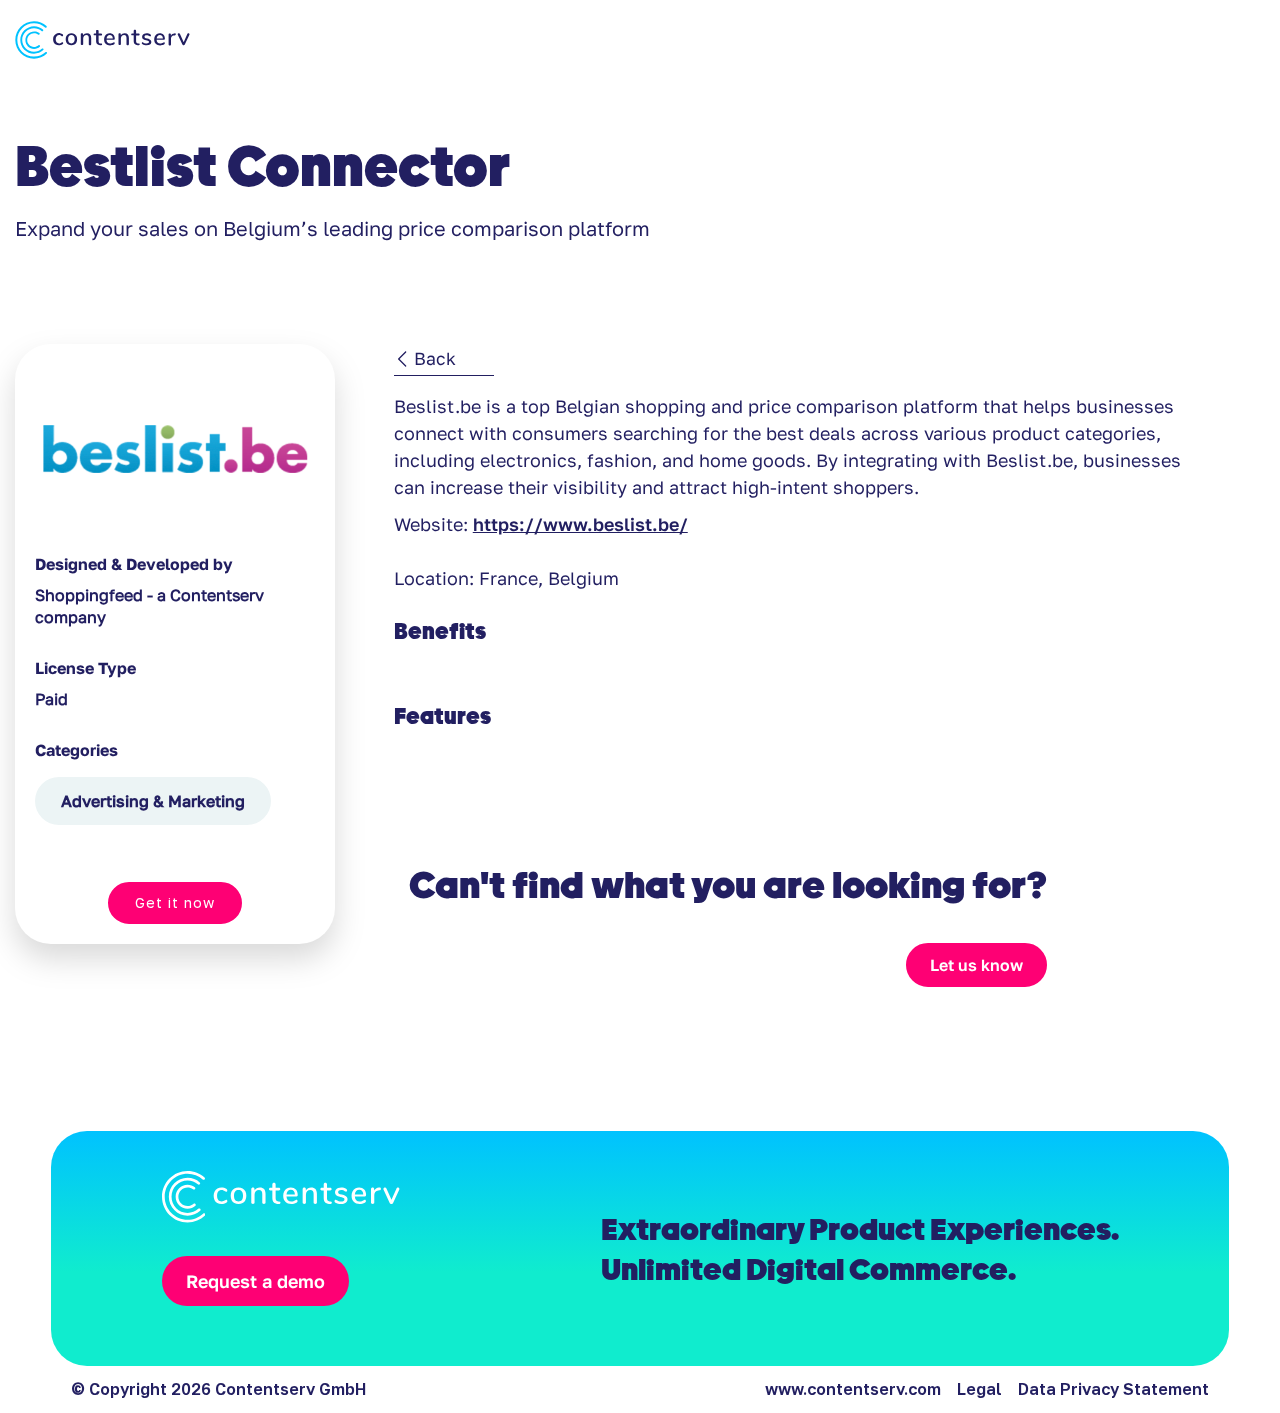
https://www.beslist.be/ (580, 524)
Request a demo (255, 1281)
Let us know (976, 965)
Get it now (175, 902)
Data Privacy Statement (1113, 1389)
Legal (979, 1389)
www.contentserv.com (853, 1389)
